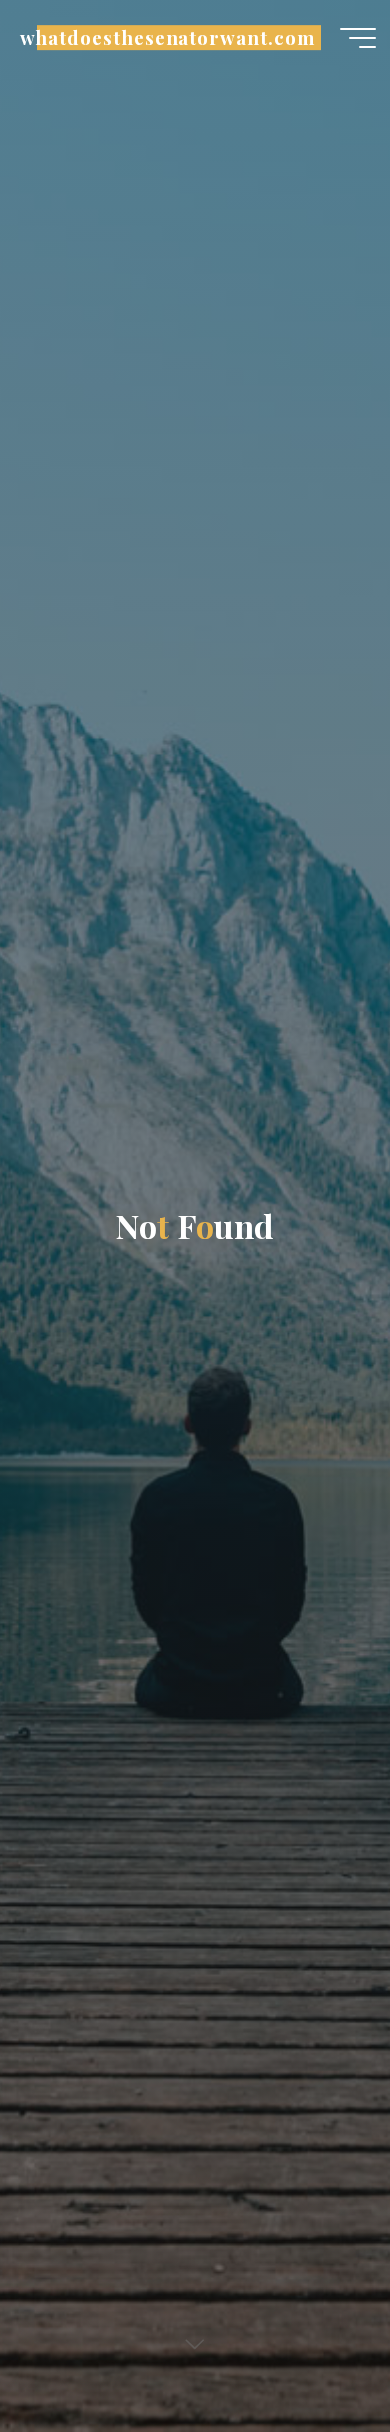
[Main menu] (358, 38)
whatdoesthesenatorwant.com (167, 37)
